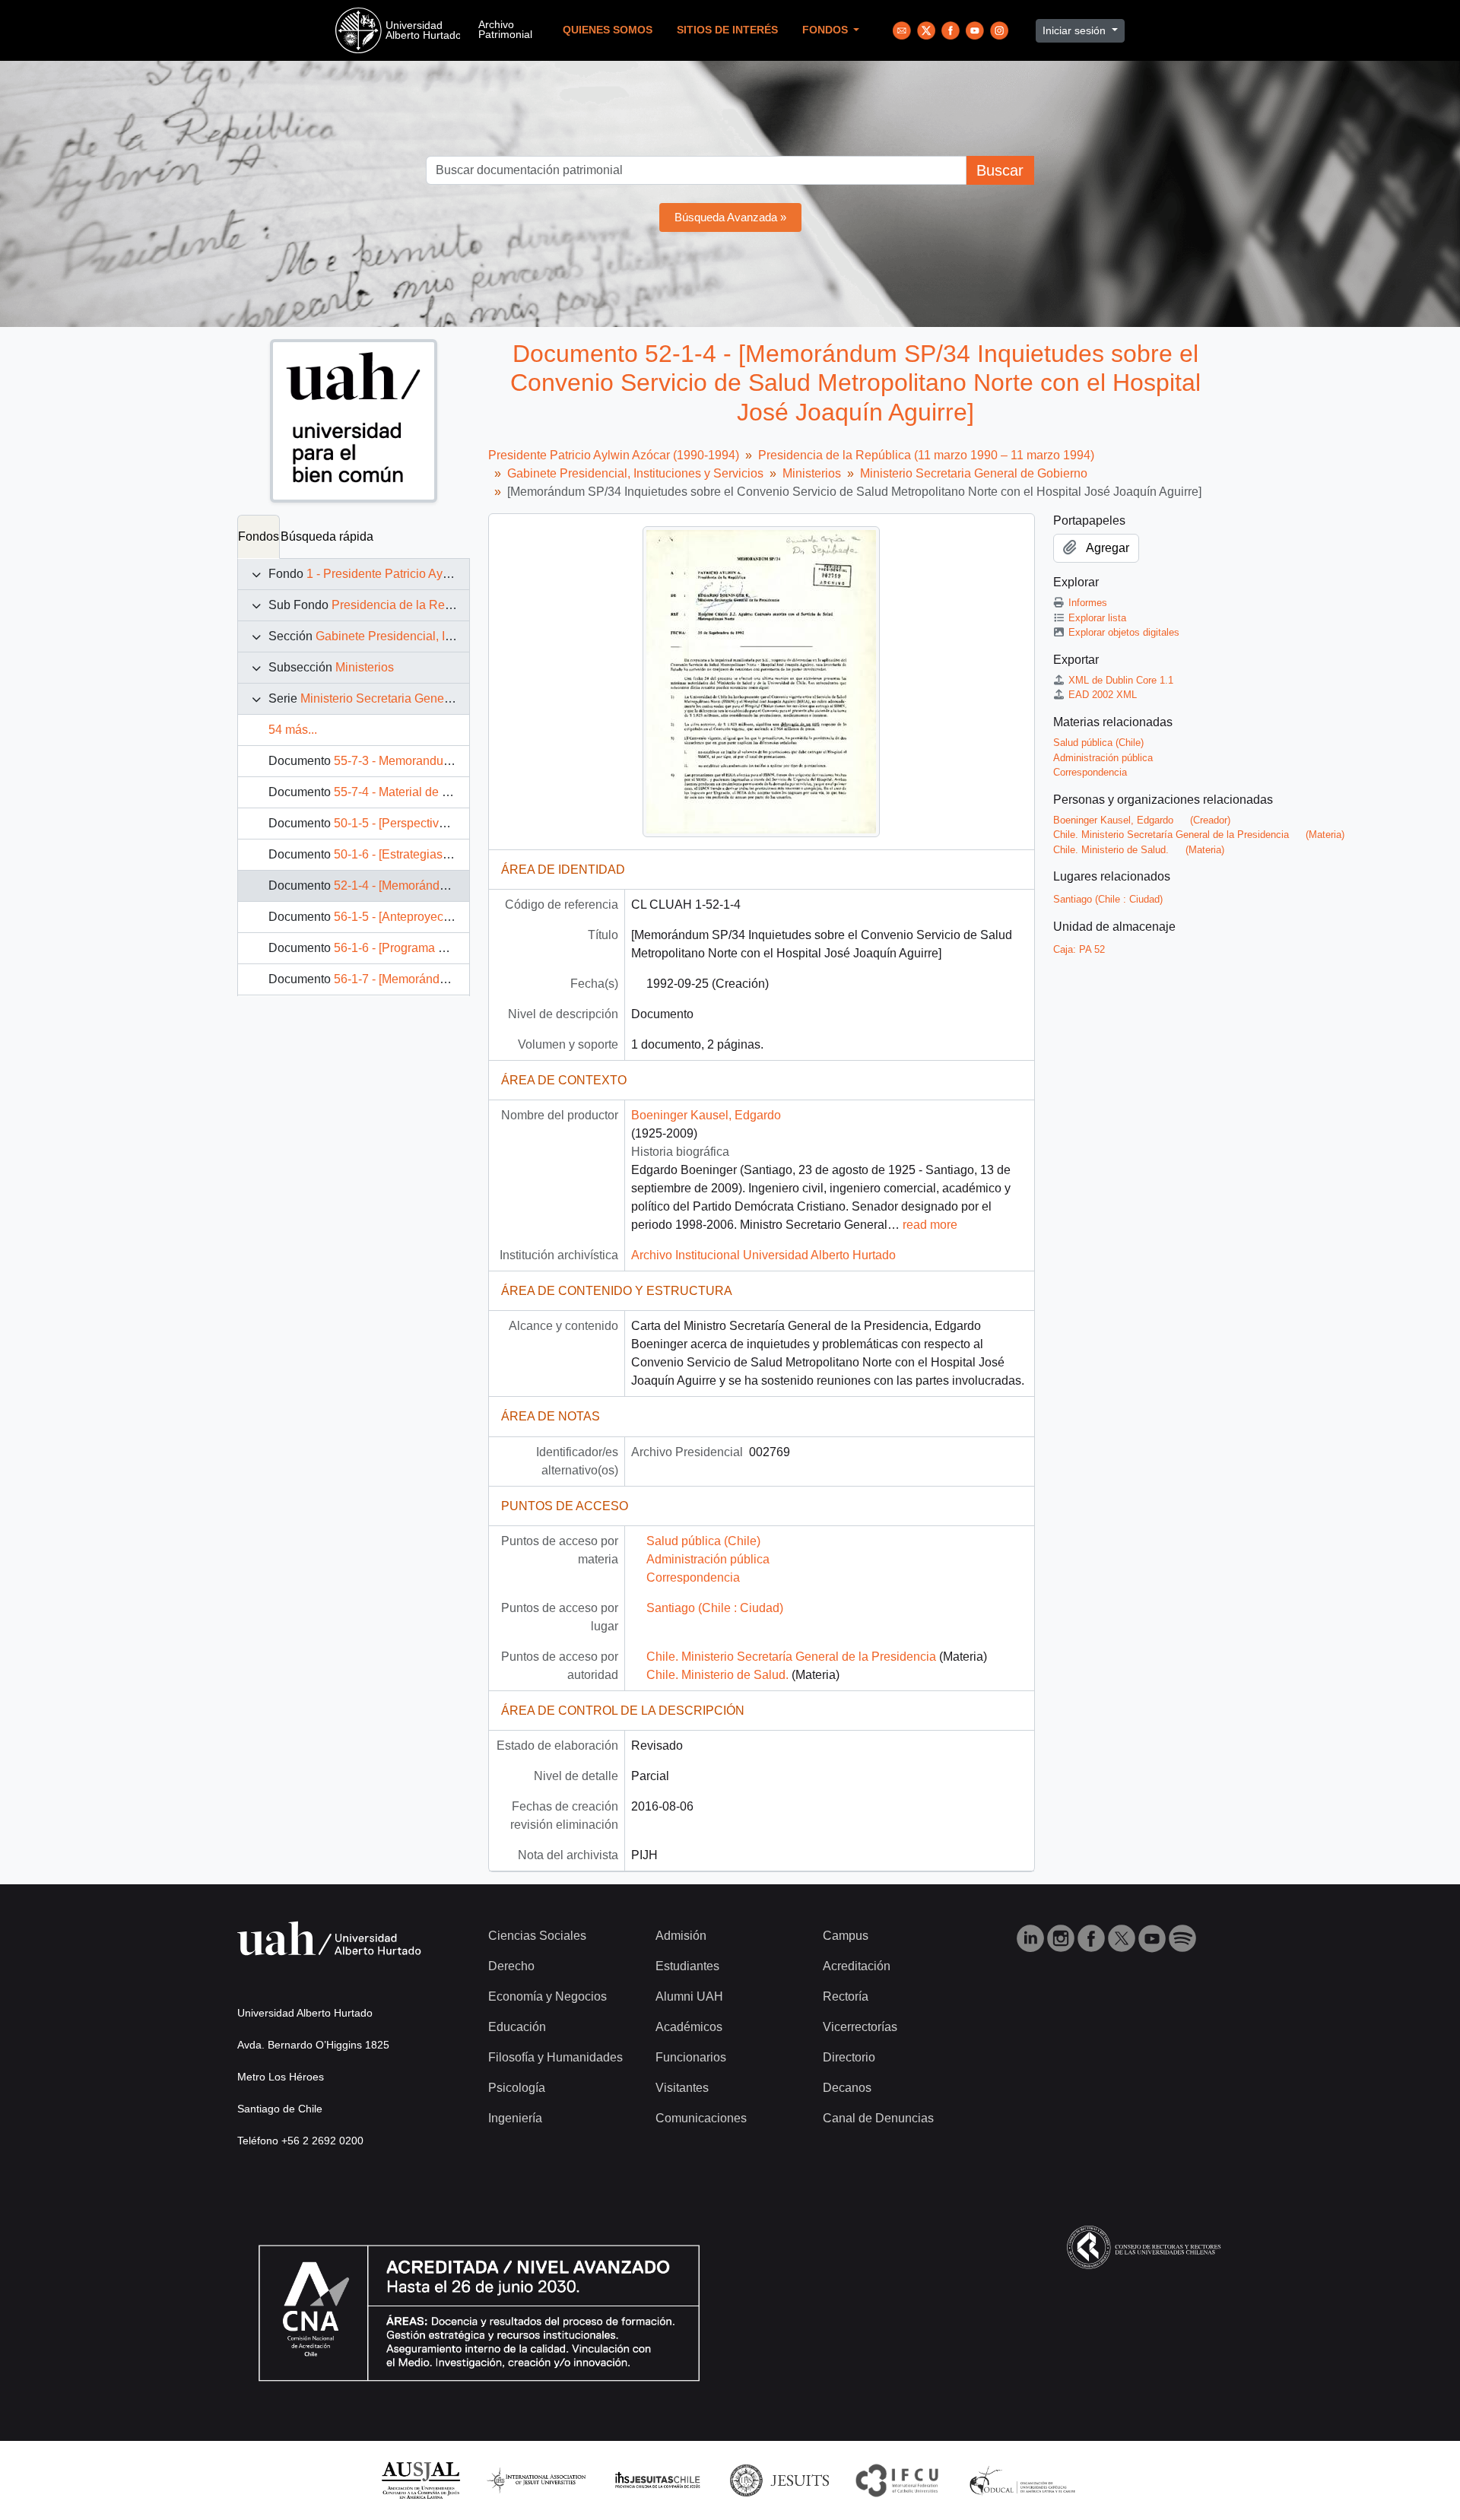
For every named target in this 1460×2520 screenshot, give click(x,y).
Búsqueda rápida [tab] (327, 536)
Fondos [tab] (259, 536)
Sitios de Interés (727, 30)
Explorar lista (1097, 618)
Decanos (847, 2088)
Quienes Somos (608, 30)
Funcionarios (691, 2057)
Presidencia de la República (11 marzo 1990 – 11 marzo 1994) (926, 455)
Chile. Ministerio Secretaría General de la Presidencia (791, 1657)
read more (930, 1225)
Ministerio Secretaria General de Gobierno (414, 698)
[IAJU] (536, 2479)
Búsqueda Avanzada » (730, 217)
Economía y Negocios (547, 1996)
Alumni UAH (689, 1996)
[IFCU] (897, 2479)
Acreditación (857, 1966)
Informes (1088, 603)
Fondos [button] (827, 30)
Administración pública (708, 1559)
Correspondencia (693, 1577)
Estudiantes (687, 1966)
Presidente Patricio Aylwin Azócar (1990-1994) (614, 455)
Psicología (517, 2088)
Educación (517, 2027)
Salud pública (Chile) (703, 1541)
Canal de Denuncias (878, 2118)
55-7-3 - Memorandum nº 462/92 (421, 761)
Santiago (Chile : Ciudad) (715, 1608)
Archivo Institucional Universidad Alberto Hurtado (763, 1255)
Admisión (681, 1936)
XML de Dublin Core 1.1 (1121, 680)
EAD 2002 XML (1103, 695)
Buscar (1000, 170)
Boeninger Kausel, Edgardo (706, 1115)
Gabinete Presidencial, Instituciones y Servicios (444, 636)
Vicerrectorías (860, 2027)
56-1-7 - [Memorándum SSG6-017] (427, 979)
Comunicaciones (701, 2118)
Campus (846, 1936)
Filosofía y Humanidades (555, 2057)
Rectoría (846, 1996)
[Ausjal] (420, 2479)
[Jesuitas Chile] (658, 2479)
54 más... (293, 730)
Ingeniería (515, 2118)
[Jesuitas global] (779, 2479)
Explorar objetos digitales (1124, 632)
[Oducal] (1025, 2479)
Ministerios (365, 667)
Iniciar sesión (1076, 30)
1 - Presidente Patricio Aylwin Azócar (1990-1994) (440, 574)
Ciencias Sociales (537, 1936)
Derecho (511, 1966)
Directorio (849, 2057)
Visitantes (682, 2088)
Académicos (689, 2027)
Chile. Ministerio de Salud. (717, 1675)
